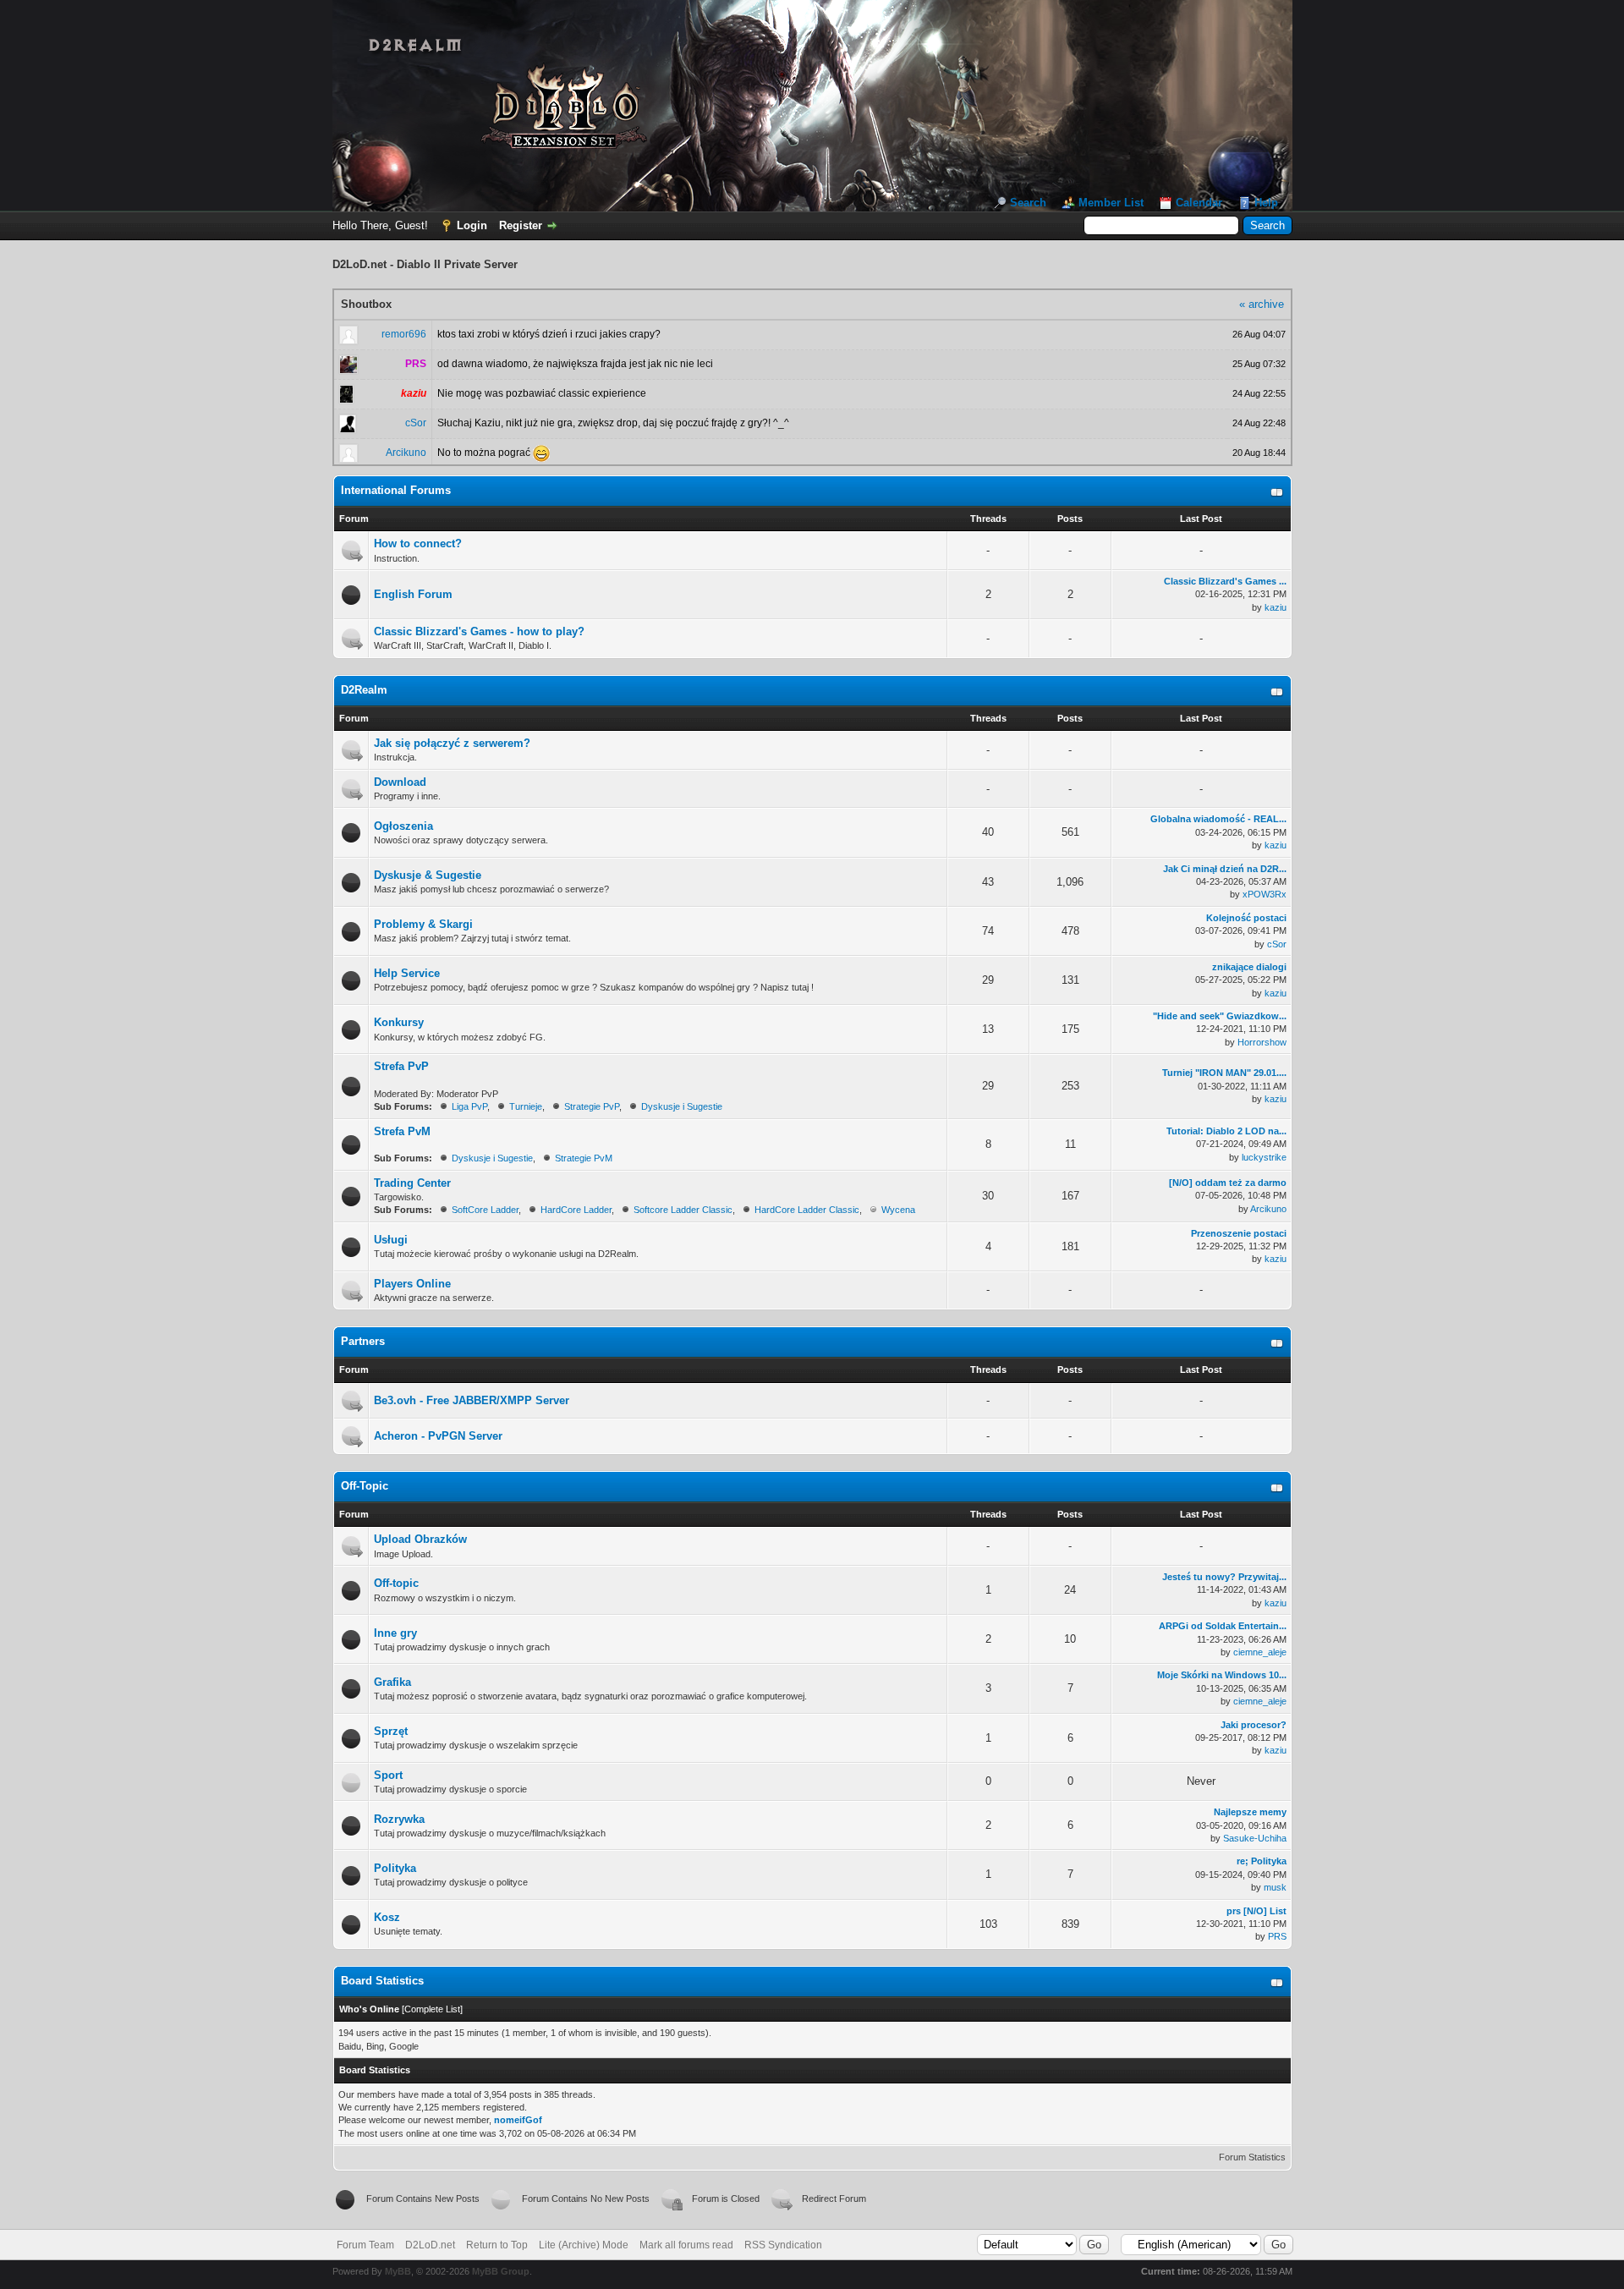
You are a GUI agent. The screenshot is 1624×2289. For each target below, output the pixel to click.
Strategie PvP (592, 1106)
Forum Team (365, 2245)
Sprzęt (391, 1731)
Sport (388, 1775)
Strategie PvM (584, 1158)
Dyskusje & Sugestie (428, 875)
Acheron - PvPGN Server (438, 1436)
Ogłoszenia (403, 826)
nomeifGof (518, 2120)
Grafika (392, 1682)
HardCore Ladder (576, 1210)
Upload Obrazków (420, 1539)
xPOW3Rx (1265, 894)
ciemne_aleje (1260, 1652)
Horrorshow (1262, 1042)
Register (521, 225)
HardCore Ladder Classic (807, 1210)
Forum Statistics (1252, 2157)
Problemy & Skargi (423, 924)
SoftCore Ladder (485, 1210)
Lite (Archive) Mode (584, 2245)
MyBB (398, 2271)
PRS (1277, 1936)
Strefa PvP (401, 1066)
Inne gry (395, 1633)
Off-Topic (365, 1486)
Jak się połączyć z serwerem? (452, 743)
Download (400, 782)
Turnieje (526, 1106)
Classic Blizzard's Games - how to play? (479, 631)
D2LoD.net (430, 2245)
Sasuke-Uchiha (1255, 1838)
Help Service (407, 973)
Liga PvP (469, 1106)
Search (1028, 203)
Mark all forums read (686, 2245)
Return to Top (497, 2245)
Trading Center (412, 1183)
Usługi (391, 1240)
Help (1266, 203)
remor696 (404, 334)
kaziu (1276, 607)
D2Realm (364, 690)
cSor (416, 423)
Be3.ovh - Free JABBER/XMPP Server (472, 1400)
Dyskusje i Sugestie (682, 1106)
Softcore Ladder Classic (683, 1210)
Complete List (432, 2009)
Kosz (387, 1917)
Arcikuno (406, 453)
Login (472, 225)
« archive (1262, 304)
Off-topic (396, 1583)
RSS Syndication (783, 2245)
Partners (363, 1341)
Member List (1111, 203)
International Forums (396, 490)
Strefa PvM (402, 1131)
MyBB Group (501, 2271)
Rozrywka (399, 1819)
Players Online (412, 1284)
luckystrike (1264, 1157)
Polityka (395, 1868)
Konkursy (399, 1022)
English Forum (413, 594)
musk (1275, 1887)
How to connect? (418, 543)
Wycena (898, 1210)
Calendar (1199, 203)
